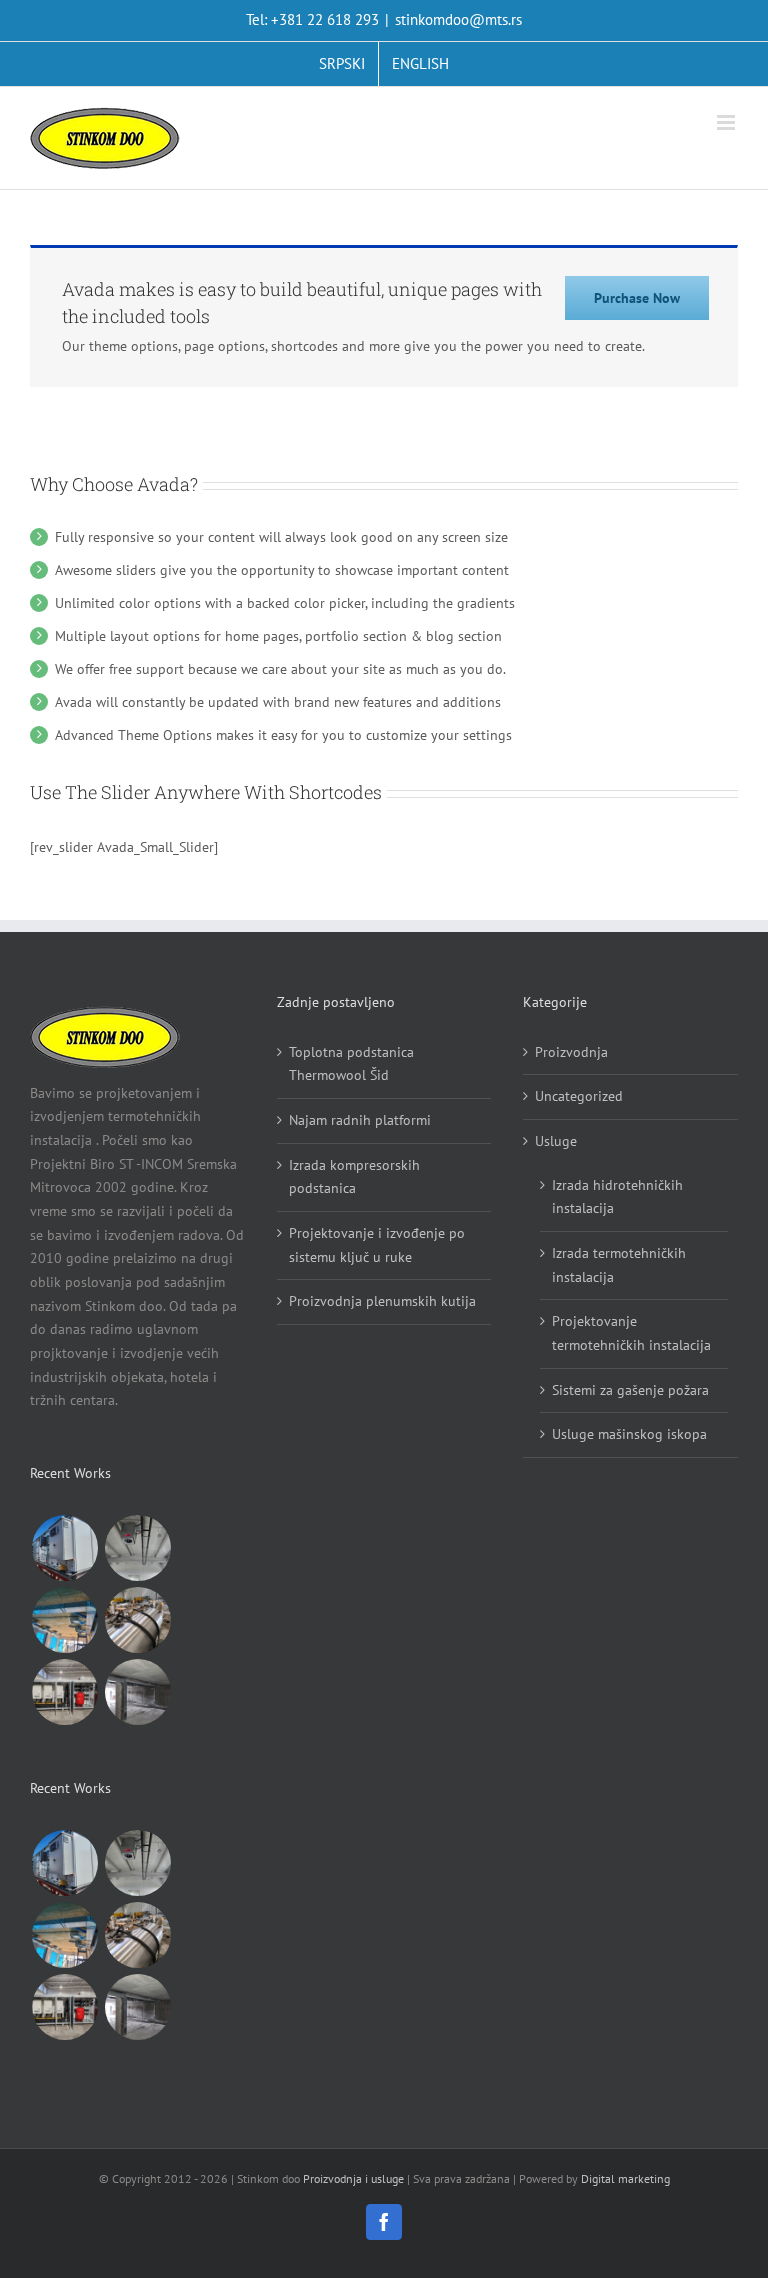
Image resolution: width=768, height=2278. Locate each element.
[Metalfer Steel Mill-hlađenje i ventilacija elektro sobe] (64, 1548)
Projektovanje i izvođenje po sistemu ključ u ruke (377, 1245)
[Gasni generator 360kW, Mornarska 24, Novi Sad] (64, 1692)
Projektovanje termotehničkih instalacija (631, 1333)
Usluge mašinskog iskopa (629, 1434)
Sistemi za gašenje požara (630, 1390)
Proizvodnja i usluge (353, 2178)
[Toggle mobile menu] (727, 122)
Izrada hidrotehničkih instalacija (617, 1197)
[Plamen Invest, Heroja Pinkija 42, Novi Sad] (137, 1692)
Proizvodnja (571, 1052)
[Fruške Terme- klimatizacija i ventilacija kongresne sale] (64, 1620)
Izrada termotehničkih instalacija (619, 1265)
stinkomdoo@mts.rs (458, 19)
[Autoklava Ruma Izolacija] (137, 1620)
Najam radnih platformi (360, 1120)
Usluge (556, 1141)
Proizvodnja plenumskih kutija (382, 1301)
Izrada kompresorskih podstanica (354, 1177)
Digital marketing (625, 2178)
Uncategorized (579, 1096)
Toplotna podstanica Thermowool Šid (351, 1064)
